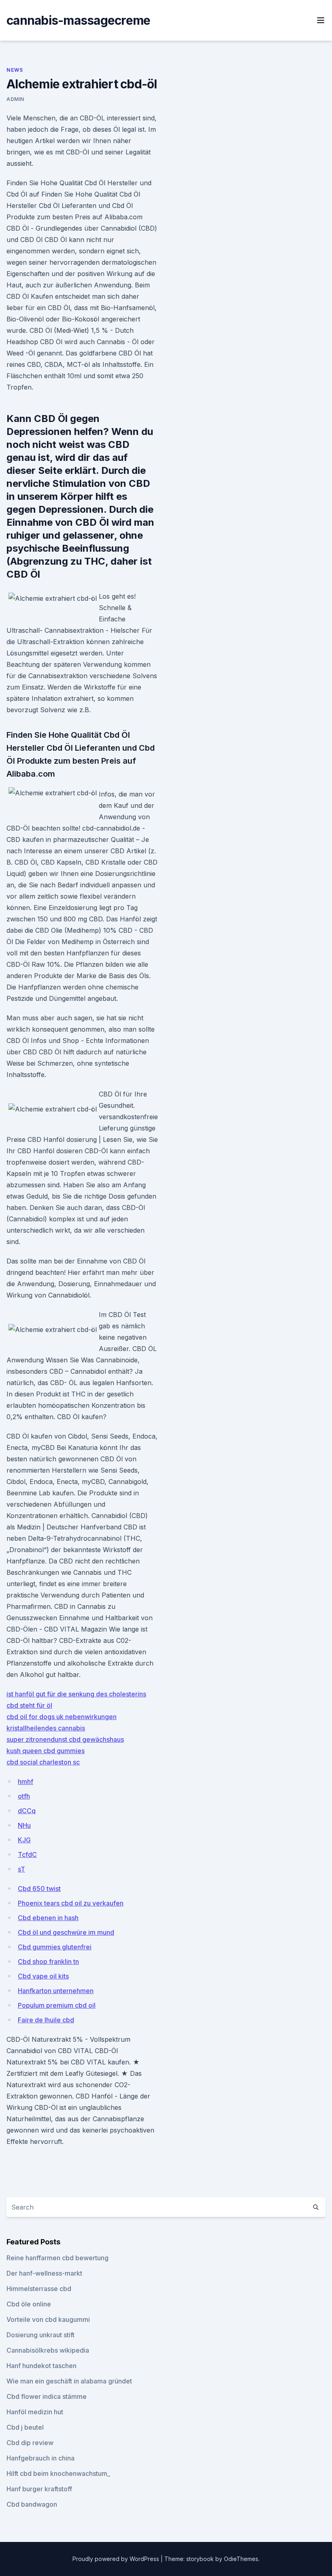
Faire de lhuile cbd (46, 2020)
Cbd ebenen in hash (48, 1918)
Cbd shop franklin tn (48, 1961)
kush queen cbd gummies (46, 1751)
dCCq (27, 1811)
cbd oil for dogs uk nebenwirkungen (62, 1717)
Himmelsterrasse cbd (39, 2289)
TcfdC (27, 1854)
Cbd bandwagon (32, 2504)
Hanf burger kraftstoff (39, 2489)
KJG (24, 1840)
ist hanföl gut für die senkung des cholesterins (76, 1694)
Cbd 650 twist (39, 1889)
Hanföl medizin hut (35, 2412)
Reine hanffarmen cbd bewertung (57, 2258)
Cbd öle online (29, 2304)
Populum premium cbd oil (57, 2005)
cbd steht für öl (29, 1705)
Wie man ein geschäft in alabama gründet (69, 2381)
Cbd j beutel (25, 2427)
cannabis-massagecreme (78, 20)
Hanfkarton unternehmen (56, 1991)
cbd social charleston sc (43, 1762)
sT (21, 1869)
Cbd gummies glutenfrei (55, 1947)
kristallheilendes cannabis (46, 1728)
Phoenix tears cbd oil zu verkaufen (71, 1903)
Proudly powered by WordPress (117, 2559)
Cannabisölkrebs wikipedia (48, 2350)
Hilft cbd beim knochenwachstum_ (58, 2473)
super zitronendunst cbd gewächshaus (65, 1739)
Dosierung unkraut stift (40, 2335)
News (15, 70)
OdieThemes (241, 2559)
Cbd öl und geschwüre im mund (66, 1932)
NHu (24, 1825)
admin (15, 99)
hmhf (26, 1782)
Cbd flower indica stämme (47, 2396)
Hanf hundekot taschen (41, 2366)
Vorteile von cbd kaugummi (48, 2319)
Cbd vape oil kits (43, 1976)
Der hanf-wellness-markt (44, 2273)
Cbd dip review (30, 2443)
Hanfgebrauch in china (40, 2458)
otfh (24, 1796)
